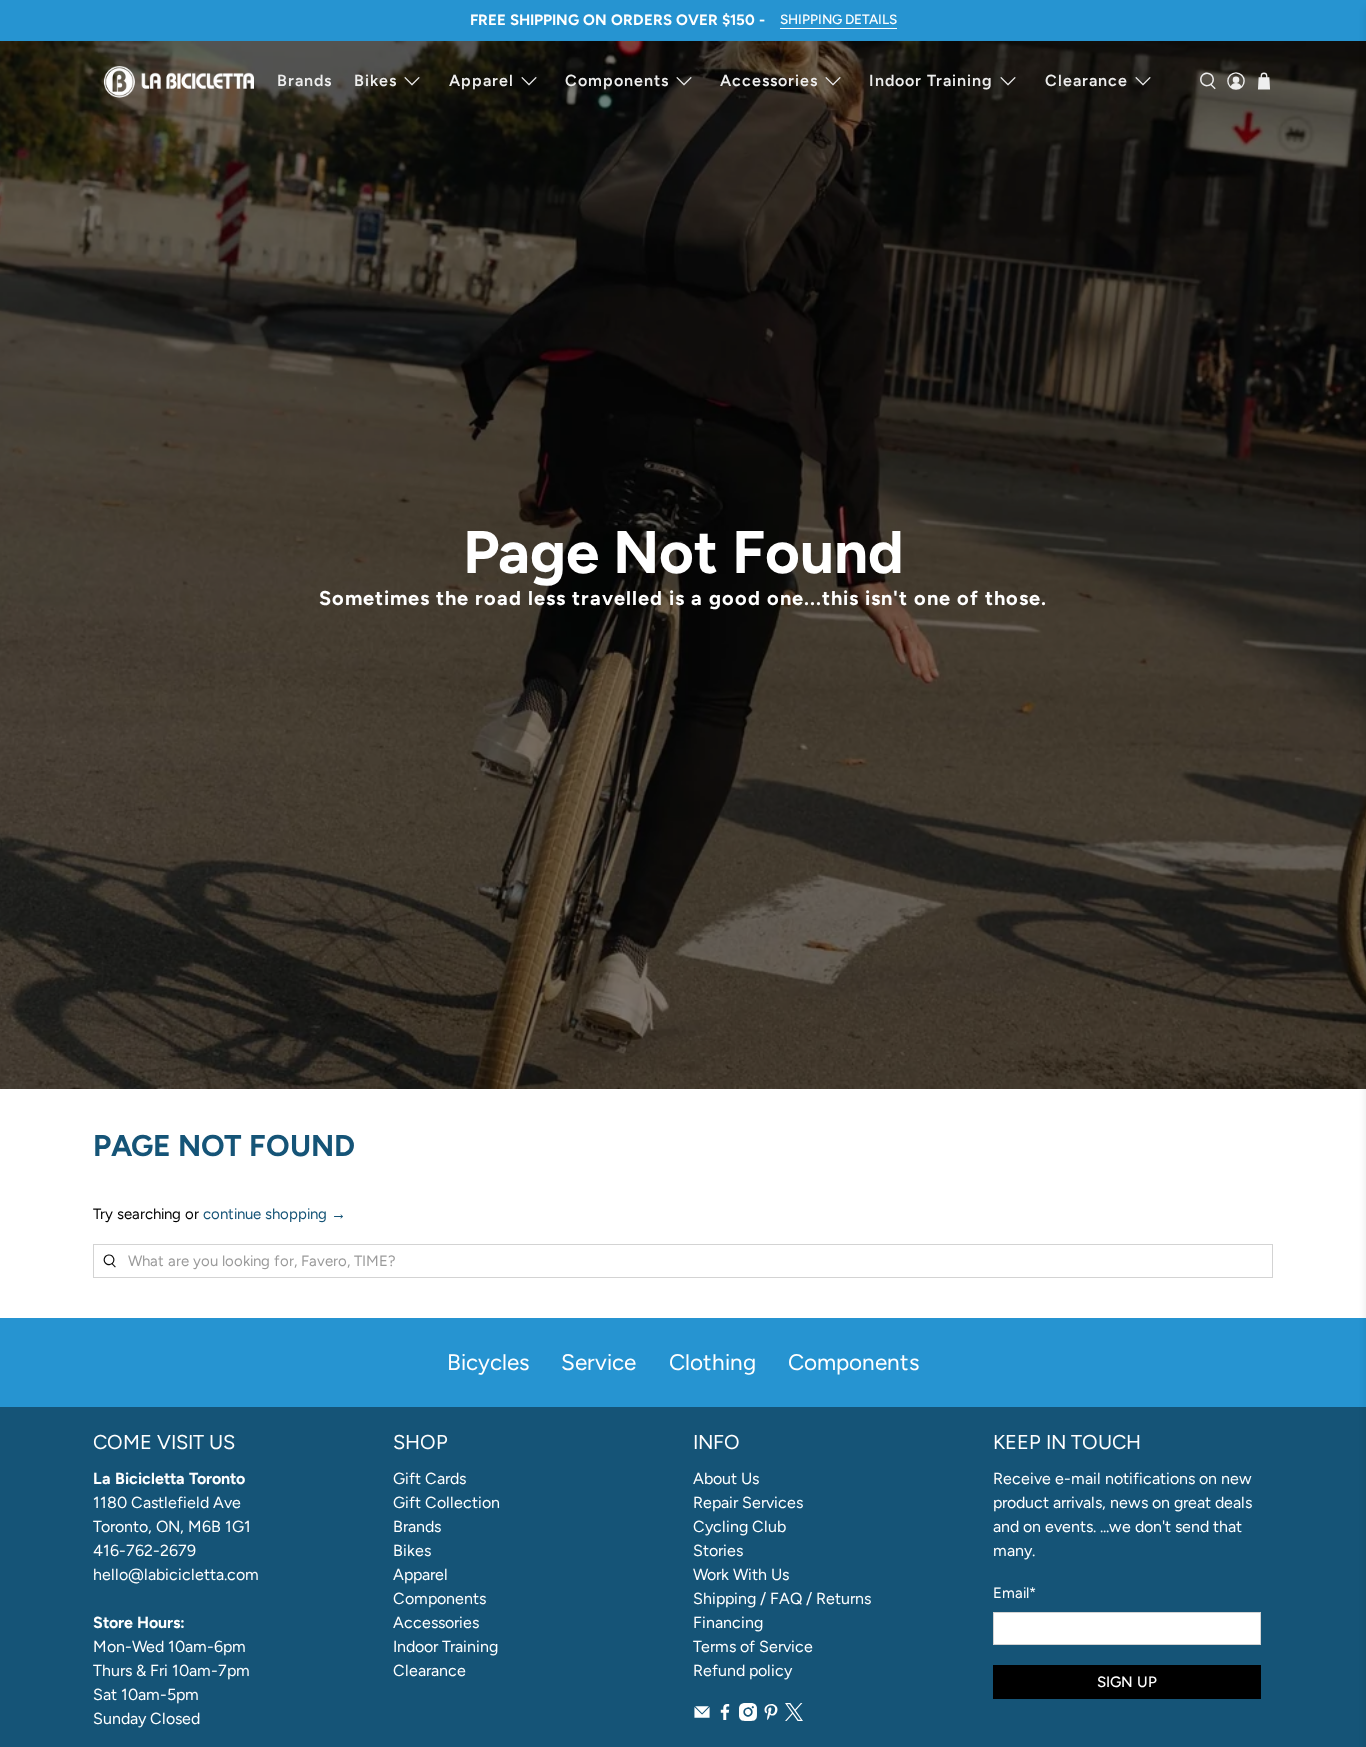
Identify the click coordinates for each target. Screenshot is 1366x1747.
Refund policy (742, 1670)
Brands (304, 80)
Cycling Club (739, 1526)
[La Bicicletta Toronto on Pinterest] (771, 1715)
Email (1014, 1593)
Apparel (481, 80)
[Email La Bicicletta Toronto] (702, 1715)
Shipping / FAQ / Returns (782, 1598)
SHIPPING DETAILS (838, 19)
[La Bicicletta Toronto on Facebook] (725, 1715)
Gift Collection (446, 1502)
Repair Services (748, 1502)
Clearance (1086, 80)
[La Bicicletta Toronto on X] (794, 1715)
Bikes (375, 80)
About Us (726, 1478)
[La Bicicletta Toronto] (179, 81)
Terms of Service (753, 1646)
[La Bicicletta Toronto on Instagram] (748, 1715)
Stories (718, 1550)
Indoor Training (931, 80)
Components (617, 80)
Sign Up (1127, 1682)
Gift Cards (429, 1478)
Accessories (769, 80)
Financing (728, 1622)
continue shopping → (274, 1214)
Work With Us (741, 1574)
